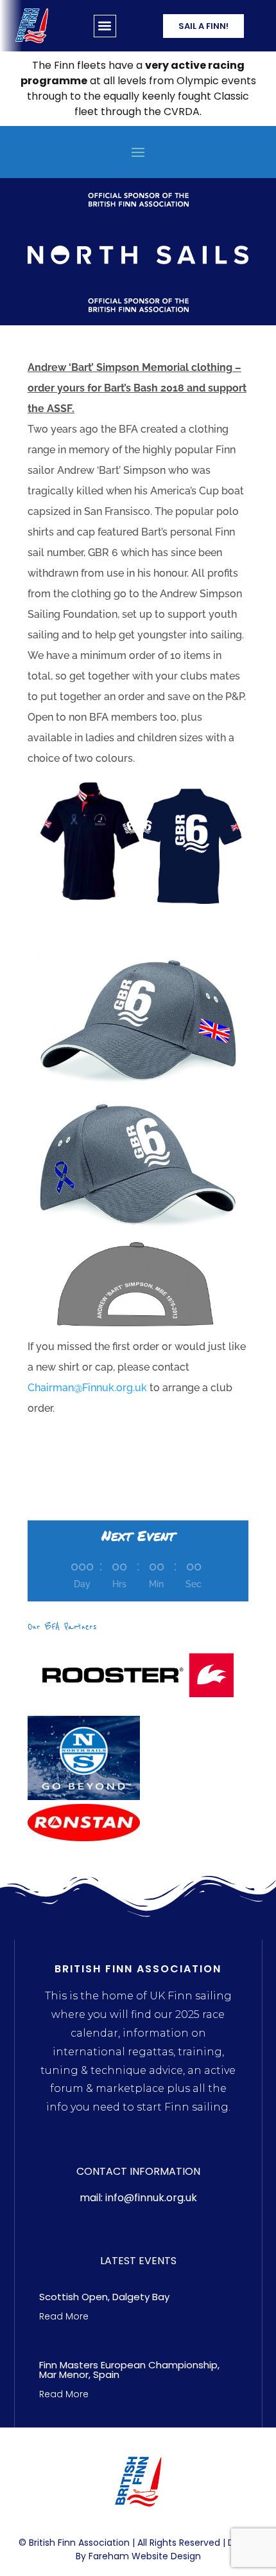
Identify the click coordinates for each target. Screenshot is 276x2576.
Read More (64, 2316)
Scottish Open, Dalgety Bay (104, 2297)
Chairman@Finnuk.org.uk (87, 1388)
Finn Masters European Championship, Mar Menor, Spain (129, 2370)
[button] (105, 26)
